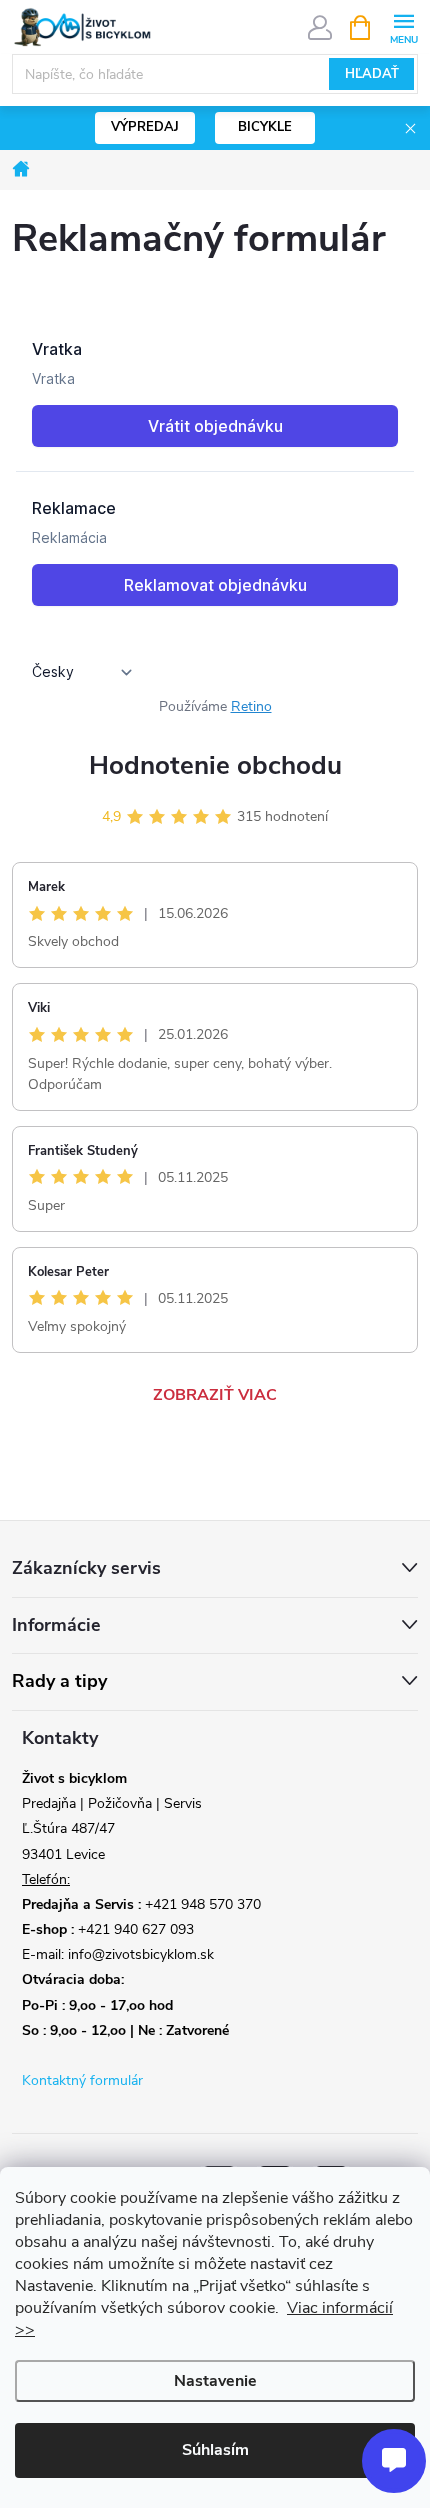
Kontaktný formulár (82, 2080)
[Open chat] (394, 2461)
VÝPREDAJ (145, 127)
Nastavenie (215, 2381)
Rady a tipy (59, 1681)
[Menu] (403, 26)
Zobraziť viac (215, 1395)
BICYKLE (265, 127)
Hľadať (372, 74)
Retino (251, 706)
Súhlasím (215, 2450)
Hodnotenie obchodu (215, 765)
